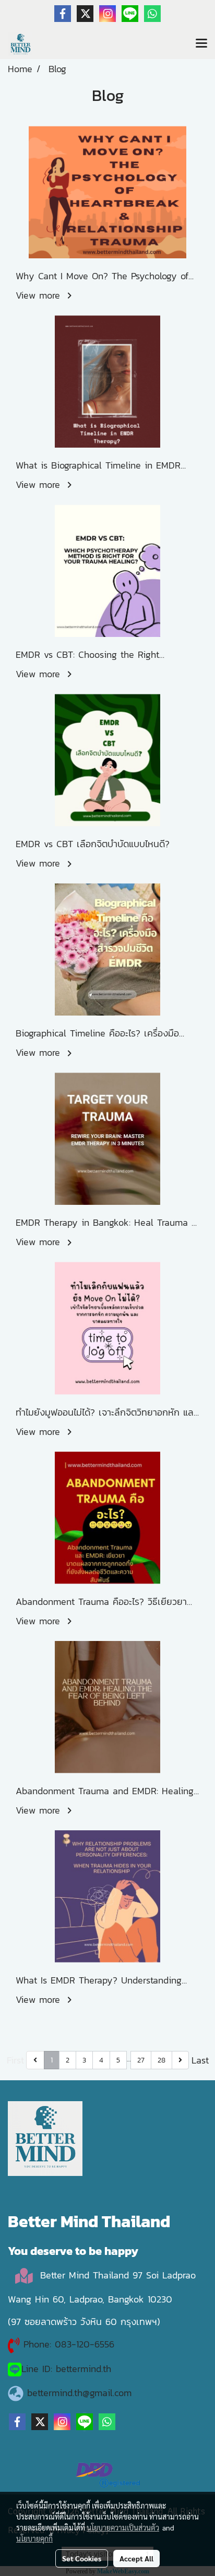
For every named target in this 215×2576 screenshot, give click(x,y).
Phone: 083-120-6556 (71, 2344)
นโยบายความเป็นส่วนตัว (123, 2527)
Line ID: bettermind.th (66, 2369)
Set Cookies (82, 2558)
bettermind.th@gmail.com (79, 2393)
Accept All (136, 2558)
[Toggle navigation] (201, 44)
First (15, 2060)
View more (40, 295)
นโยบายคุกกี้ (34, 2538)
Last (200, 2060)
